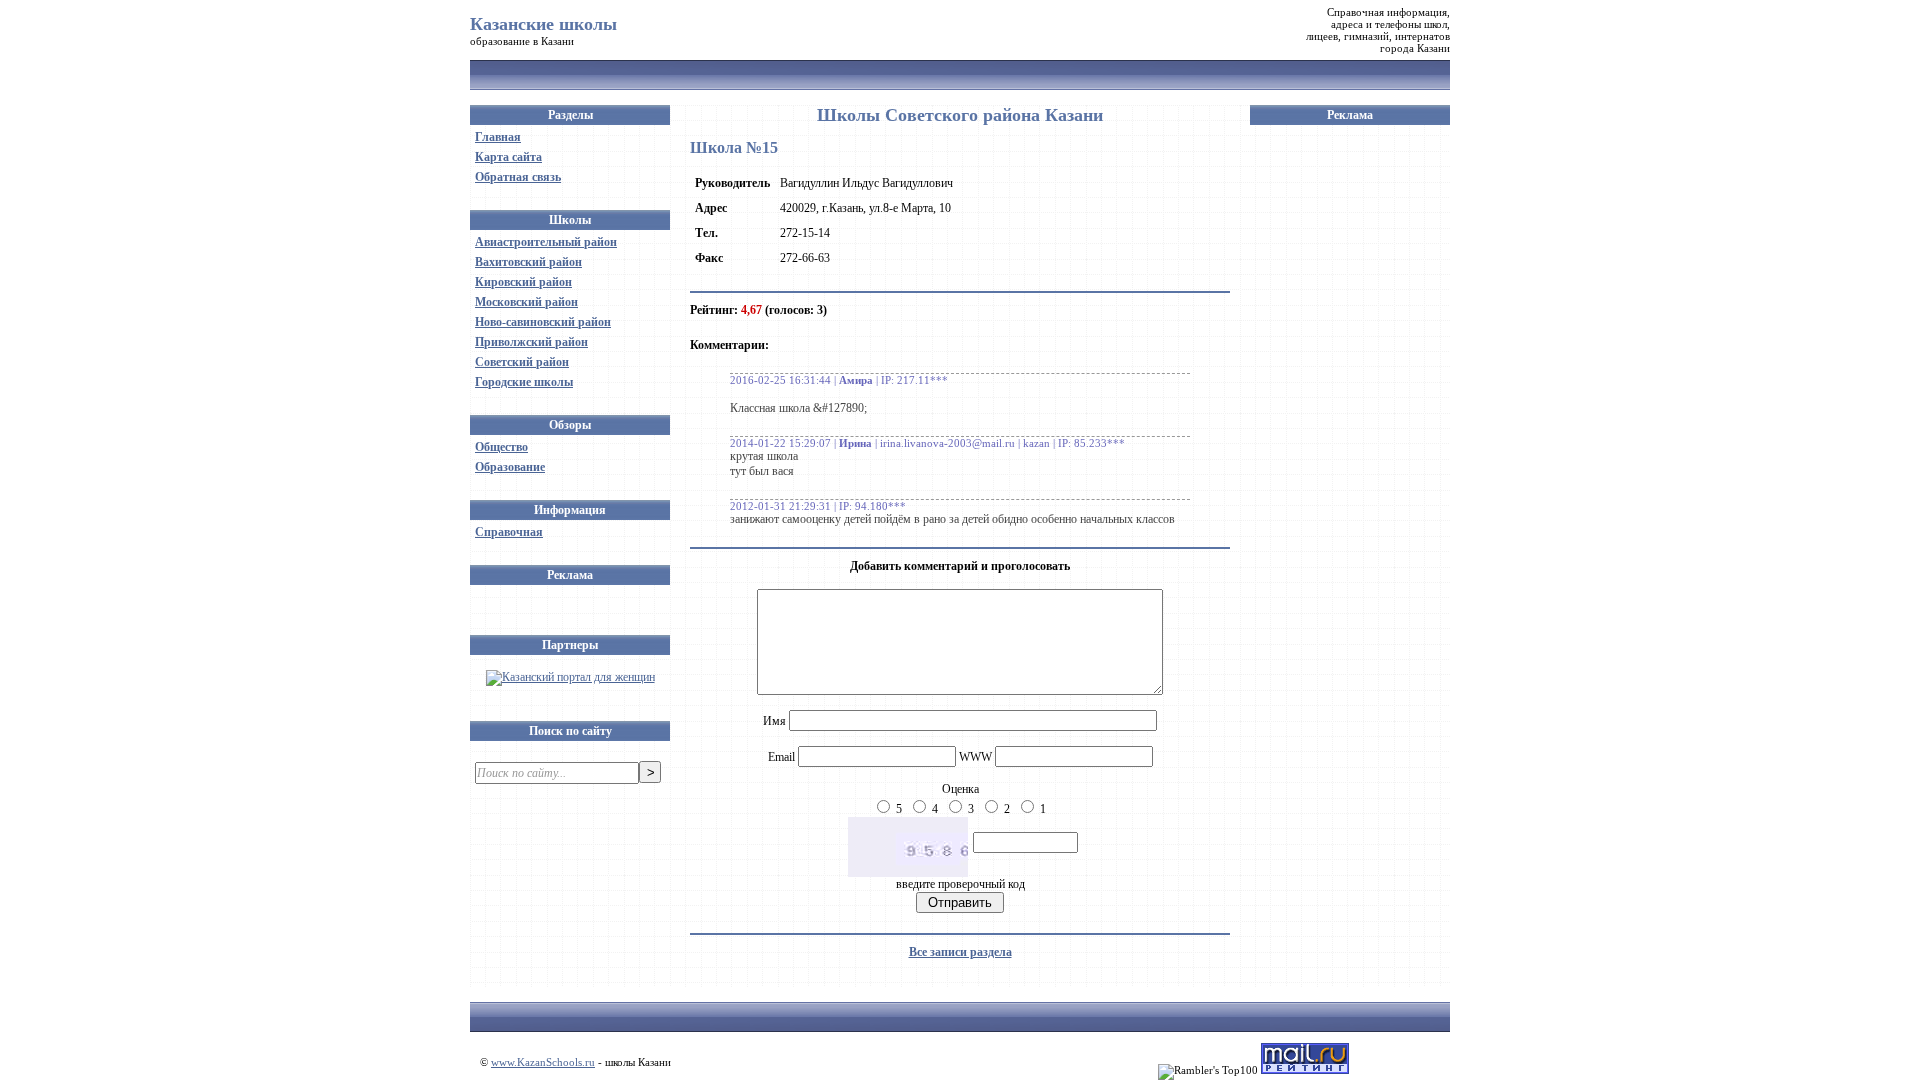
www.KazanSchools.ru (543, 1062)
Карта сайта (508, 157)
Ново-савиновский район (543, 322)
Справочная (509, 532)
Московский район (526, 302)
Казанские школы (543, 24)
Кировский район (523, 282)
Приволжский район (531, 342)
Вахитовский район (528, 262)
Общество (501, 447)
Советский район (522, 362)
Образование (510, 467)
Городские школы (524, 382)
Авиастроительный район (546, 242)
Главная (498, 137)
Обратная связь (518, 177)
